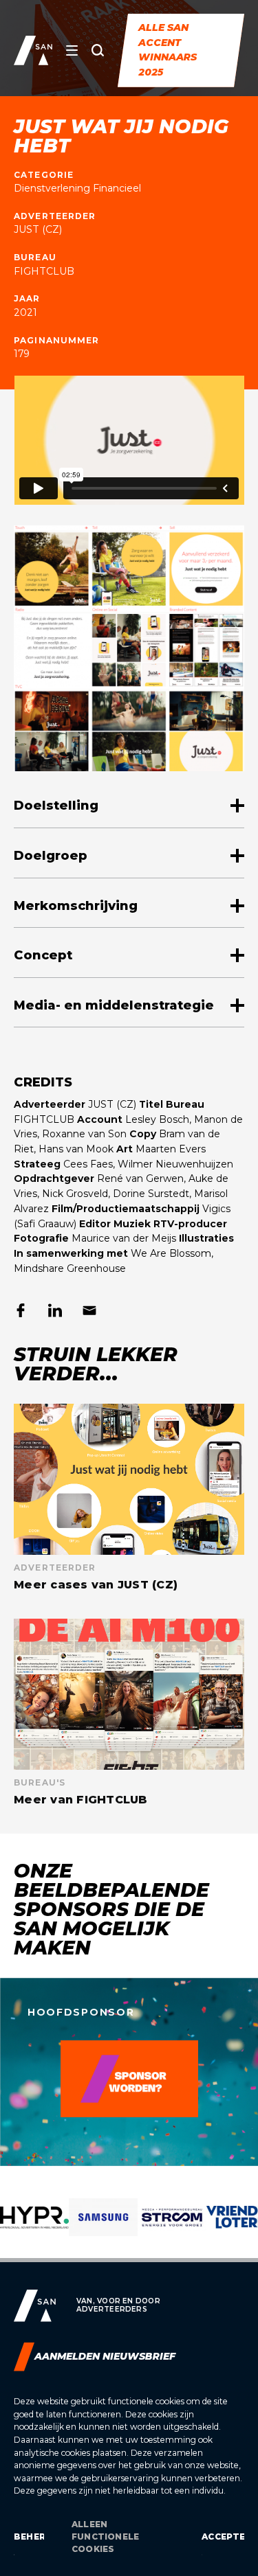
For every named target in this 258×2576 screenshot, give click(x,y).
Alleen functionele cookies (106, 2537)
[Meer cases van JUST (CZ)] (129, 1497)
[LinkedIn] (55, 1310)
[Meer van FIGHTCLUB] (129, 1712)
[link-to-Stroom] (172, 2228)
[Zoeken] (98, 50)
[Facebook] (21, 1310)
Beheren (29, 2537)
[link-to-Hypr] (34, 2228)
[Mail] (89, 1310)
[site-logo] (33, 50)
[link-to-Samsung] (103, 2228)
